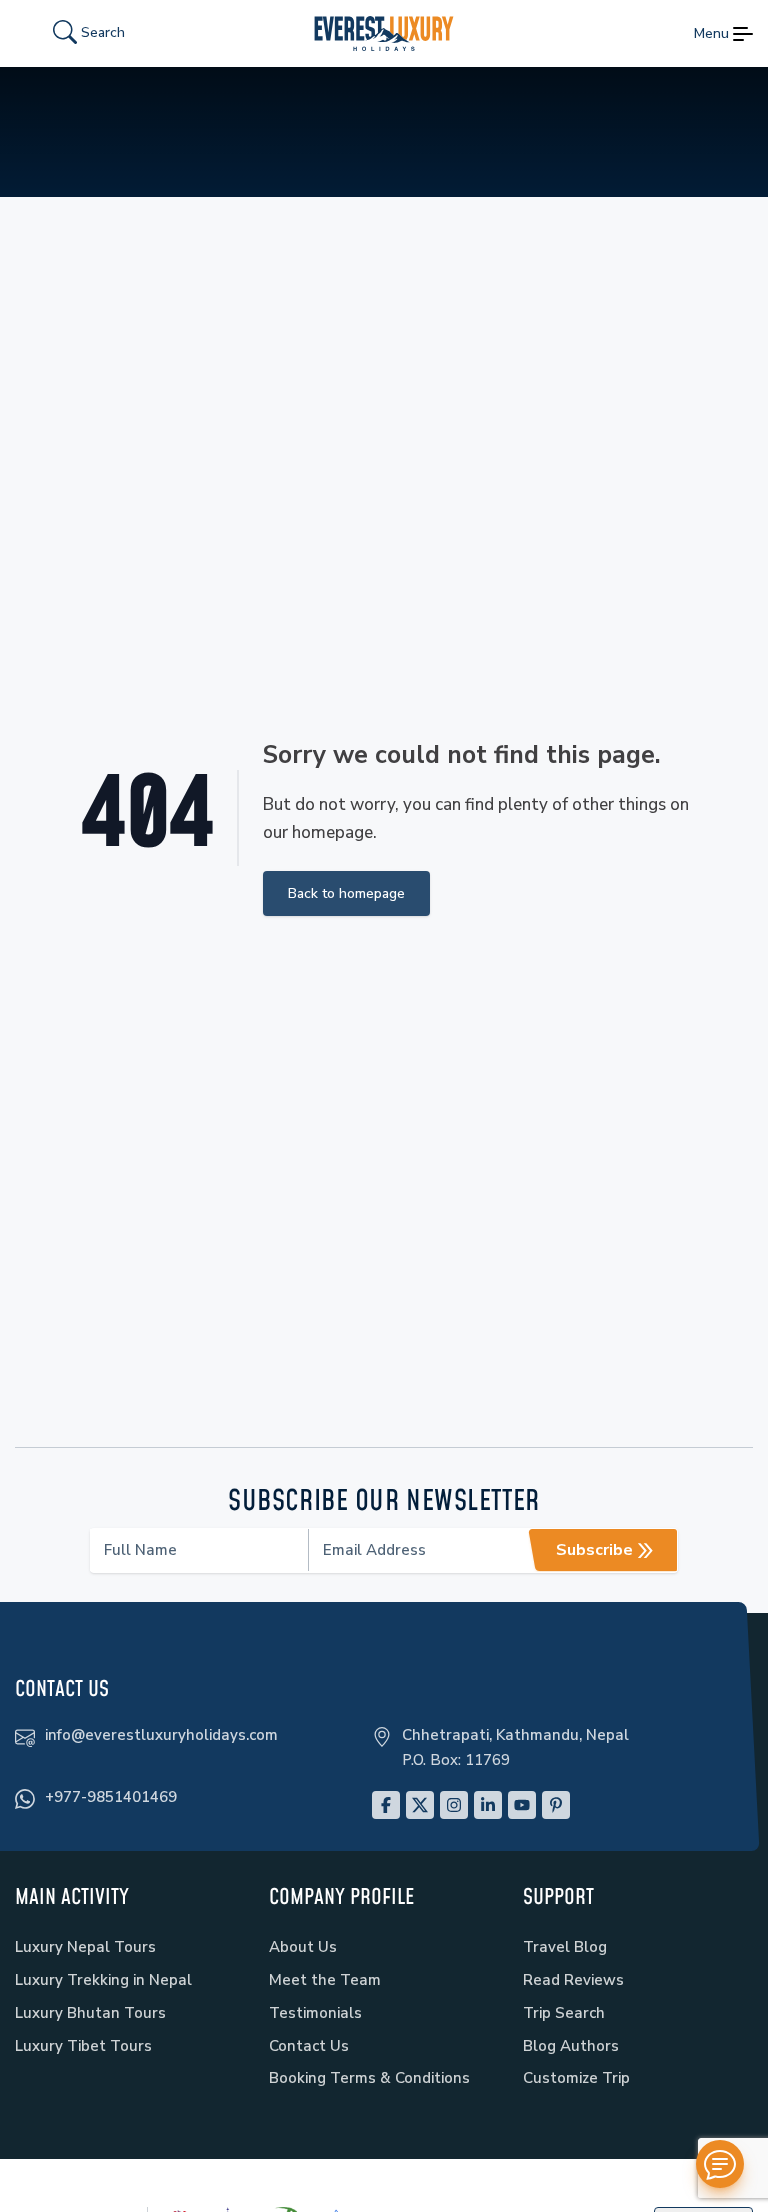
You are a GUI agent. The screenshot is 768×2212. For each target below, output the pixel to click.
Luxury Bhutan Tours (90, 2013)
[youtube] (522, 1805)
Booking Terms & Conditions (369, 2078)
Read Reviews (573, 1980)
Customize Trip (576, 2078)
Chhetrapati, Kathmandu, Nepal (515, 1735)
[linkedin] (488, 1805)
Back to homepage (346, 893)
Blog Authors (571, 2046)
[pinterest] (556, 1805)
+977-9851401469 (111, 1797)
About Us (303, 1947)
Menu (711, 33)
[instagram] (454, 1805)
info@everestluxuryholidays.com (161, 1735)
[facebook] (386, 1805)
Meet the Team (325, 1980)
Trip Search (564, 2013)
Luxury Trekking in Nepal (103, 1980)
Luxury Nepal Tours (85, 1947)
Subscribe (594, 1550)
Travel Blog (565, 1947)
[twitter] (420, 1805)
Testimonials (315, 2013)
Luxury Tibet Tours (83, 2046)
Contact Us (309, 2046)
